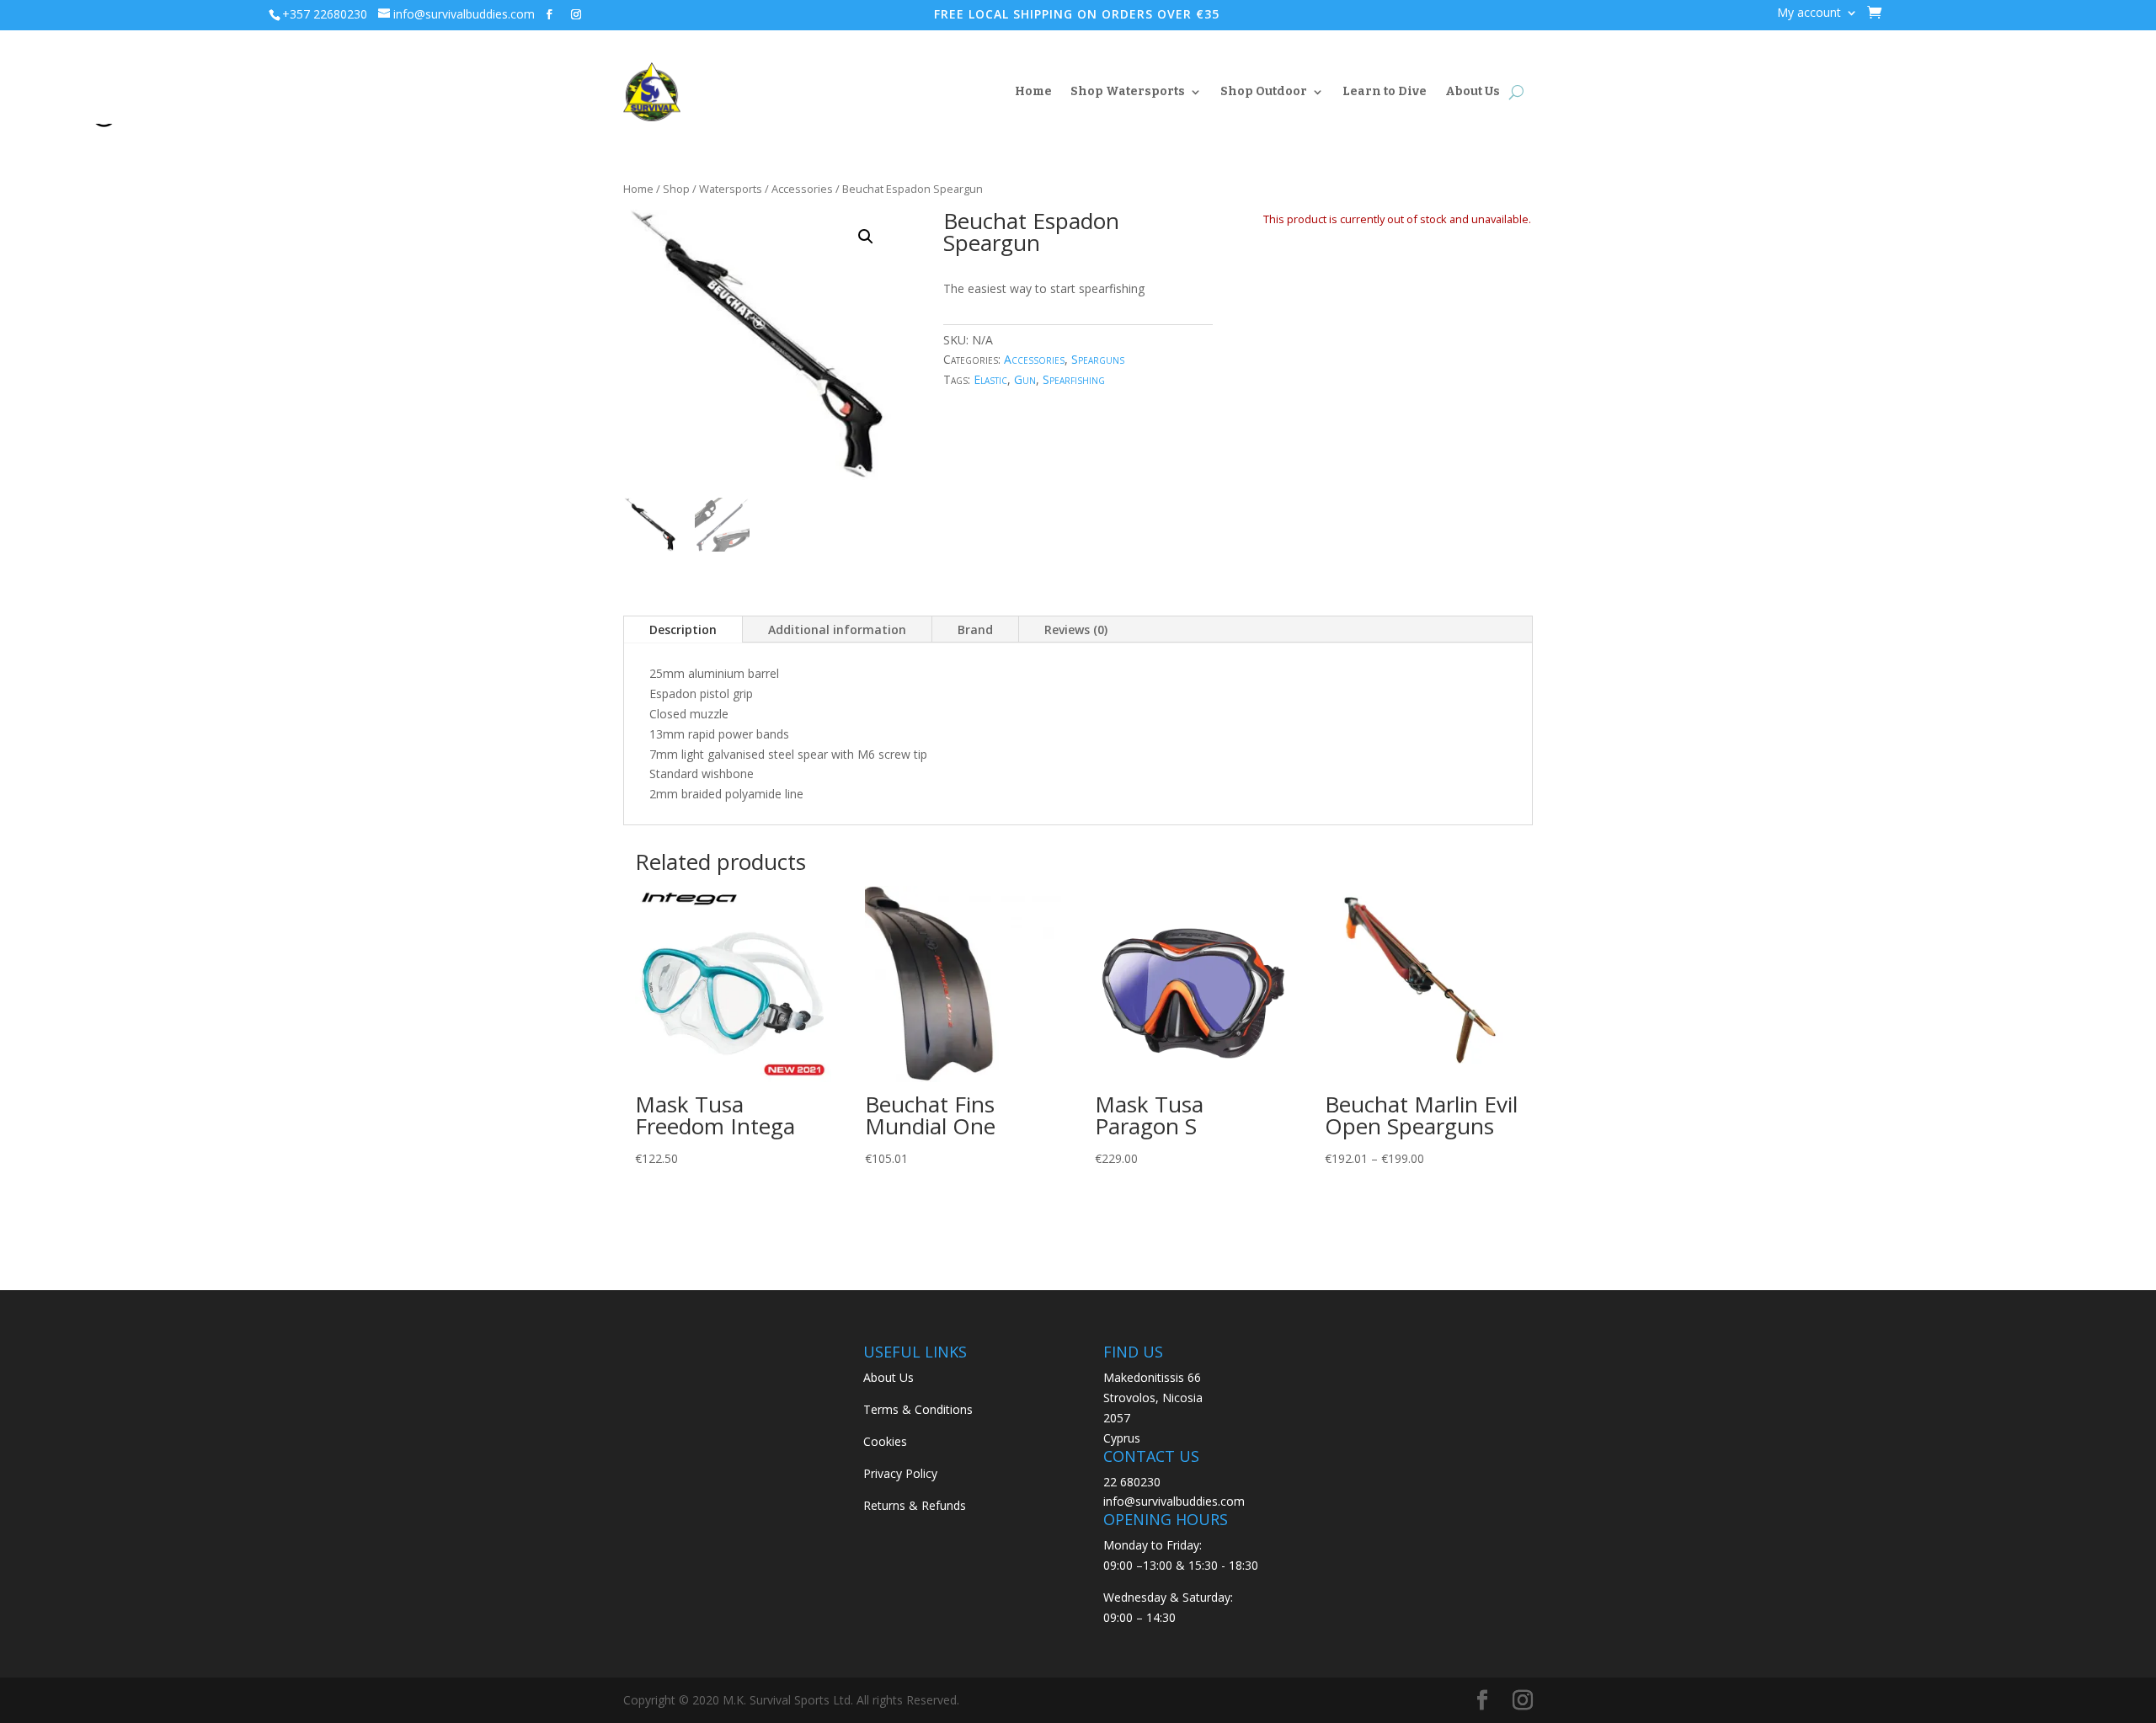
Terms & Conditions (918, 1409)
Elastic (990, 379)
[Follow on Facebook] (549, 14)
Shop (676, 189)
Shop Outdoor (1264, 91)
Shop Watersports (1128, 91)
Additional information (837, 629)
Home (1033, 91)
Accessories (802, 189)
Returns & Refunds (915, 1505)
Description (683, 629)
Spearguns (1098, 359)
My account (1809, 13)
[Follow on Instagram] (576, 14)
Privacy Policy (900, 1473)
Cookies (885, 1441)
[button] (866, 237)
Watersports (731, 189)
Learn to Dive (1385, 91)
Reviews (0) (1076, 629)
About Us (1473, 91)
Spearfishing (1074, 379)
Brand (975, 629)
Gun (1025, 379)
